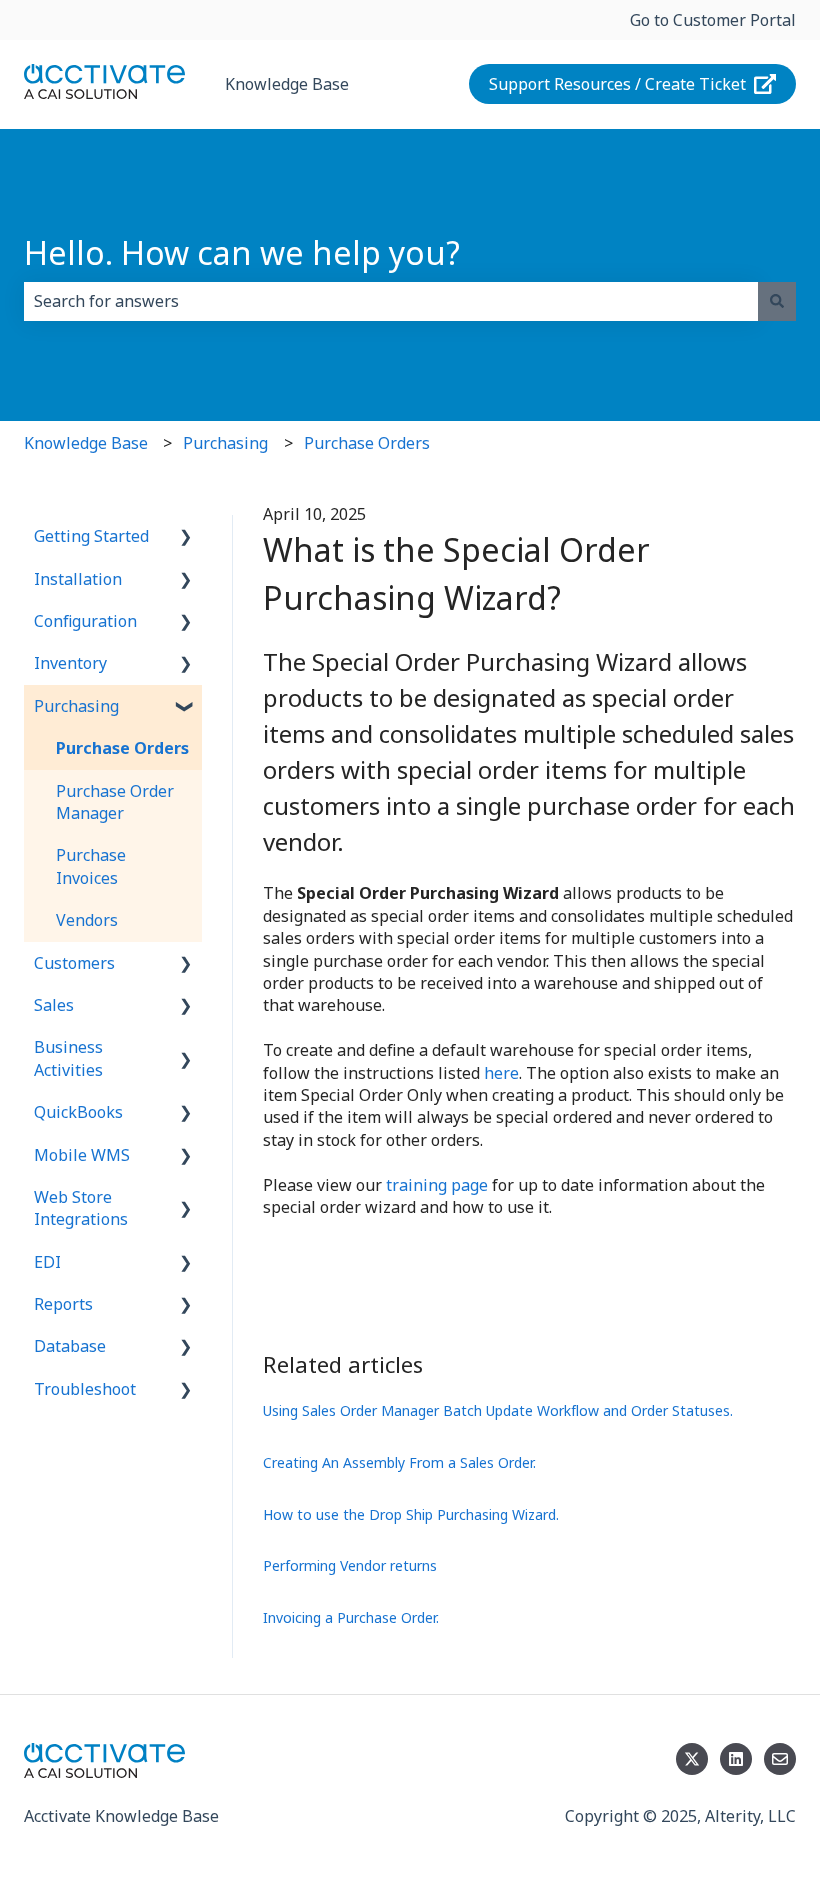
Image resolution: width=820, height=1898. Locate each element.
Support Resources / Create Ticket (617, 84)
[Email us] (780, 1759)
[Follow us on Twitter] (692, 1759)
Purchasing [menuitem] (76, 706)
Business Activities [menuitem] (68, 1058)
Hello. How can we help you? (242, 252)
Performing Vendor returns (350, 1565)
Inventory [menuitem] (70, 663)
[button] (186, 537)
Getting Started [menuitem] (91, 536)
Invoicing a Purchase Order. (351, 1617)
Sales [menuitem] (54, 1005)
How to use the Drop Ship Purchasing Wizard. (411, 1514)
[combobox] (391, 301)
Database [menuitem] (70, 1346)
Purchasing (225, 443)
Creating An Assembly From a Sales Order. (399, 1462)
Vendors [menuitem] (87, 920)
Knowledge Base (287, 84)
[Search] (777, 301)
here (501, 1073)
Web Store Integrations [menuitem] (81, 1208)
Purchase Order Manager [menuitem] (115, 802)
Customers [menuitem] (74, 963)
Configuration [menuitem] (85, 621)
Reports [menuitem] (63, 1304)
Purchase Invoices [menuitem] (91, 866)
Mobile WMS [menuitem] (82, 1155)
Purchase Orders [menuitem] (122, 748)
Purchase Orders (367, 443)
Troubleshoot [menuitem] (85, 1389)
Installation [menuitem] (78, 579)
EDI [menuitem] (47, 1262)
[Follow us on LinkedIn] (736, 1759)
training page (437, 1185)
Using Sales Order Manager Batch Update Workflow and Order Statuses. (498, 1410)
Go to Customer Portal (713, 20)
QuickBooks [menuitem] (78, 1112)
